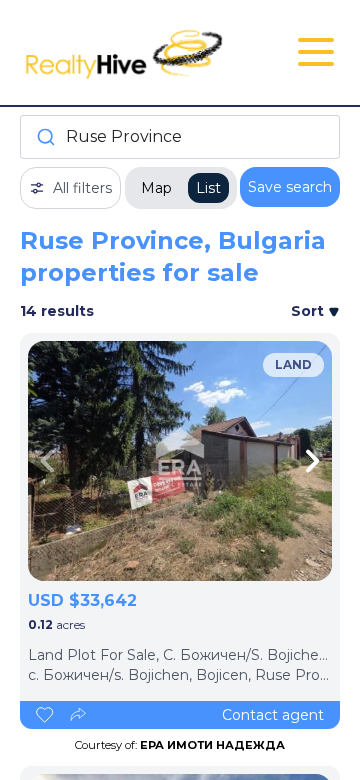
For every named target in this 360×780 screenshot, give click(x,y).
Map (156, 188)
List (208, 188)
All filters (82, 188)
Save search (290, 187)
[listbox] (180, 461)
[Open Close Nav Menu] (316, 52)
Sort (309, 311)
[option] (180, 461)
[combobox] (180, 137)
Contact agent (273, 715)
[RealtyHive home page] (126, 52)
